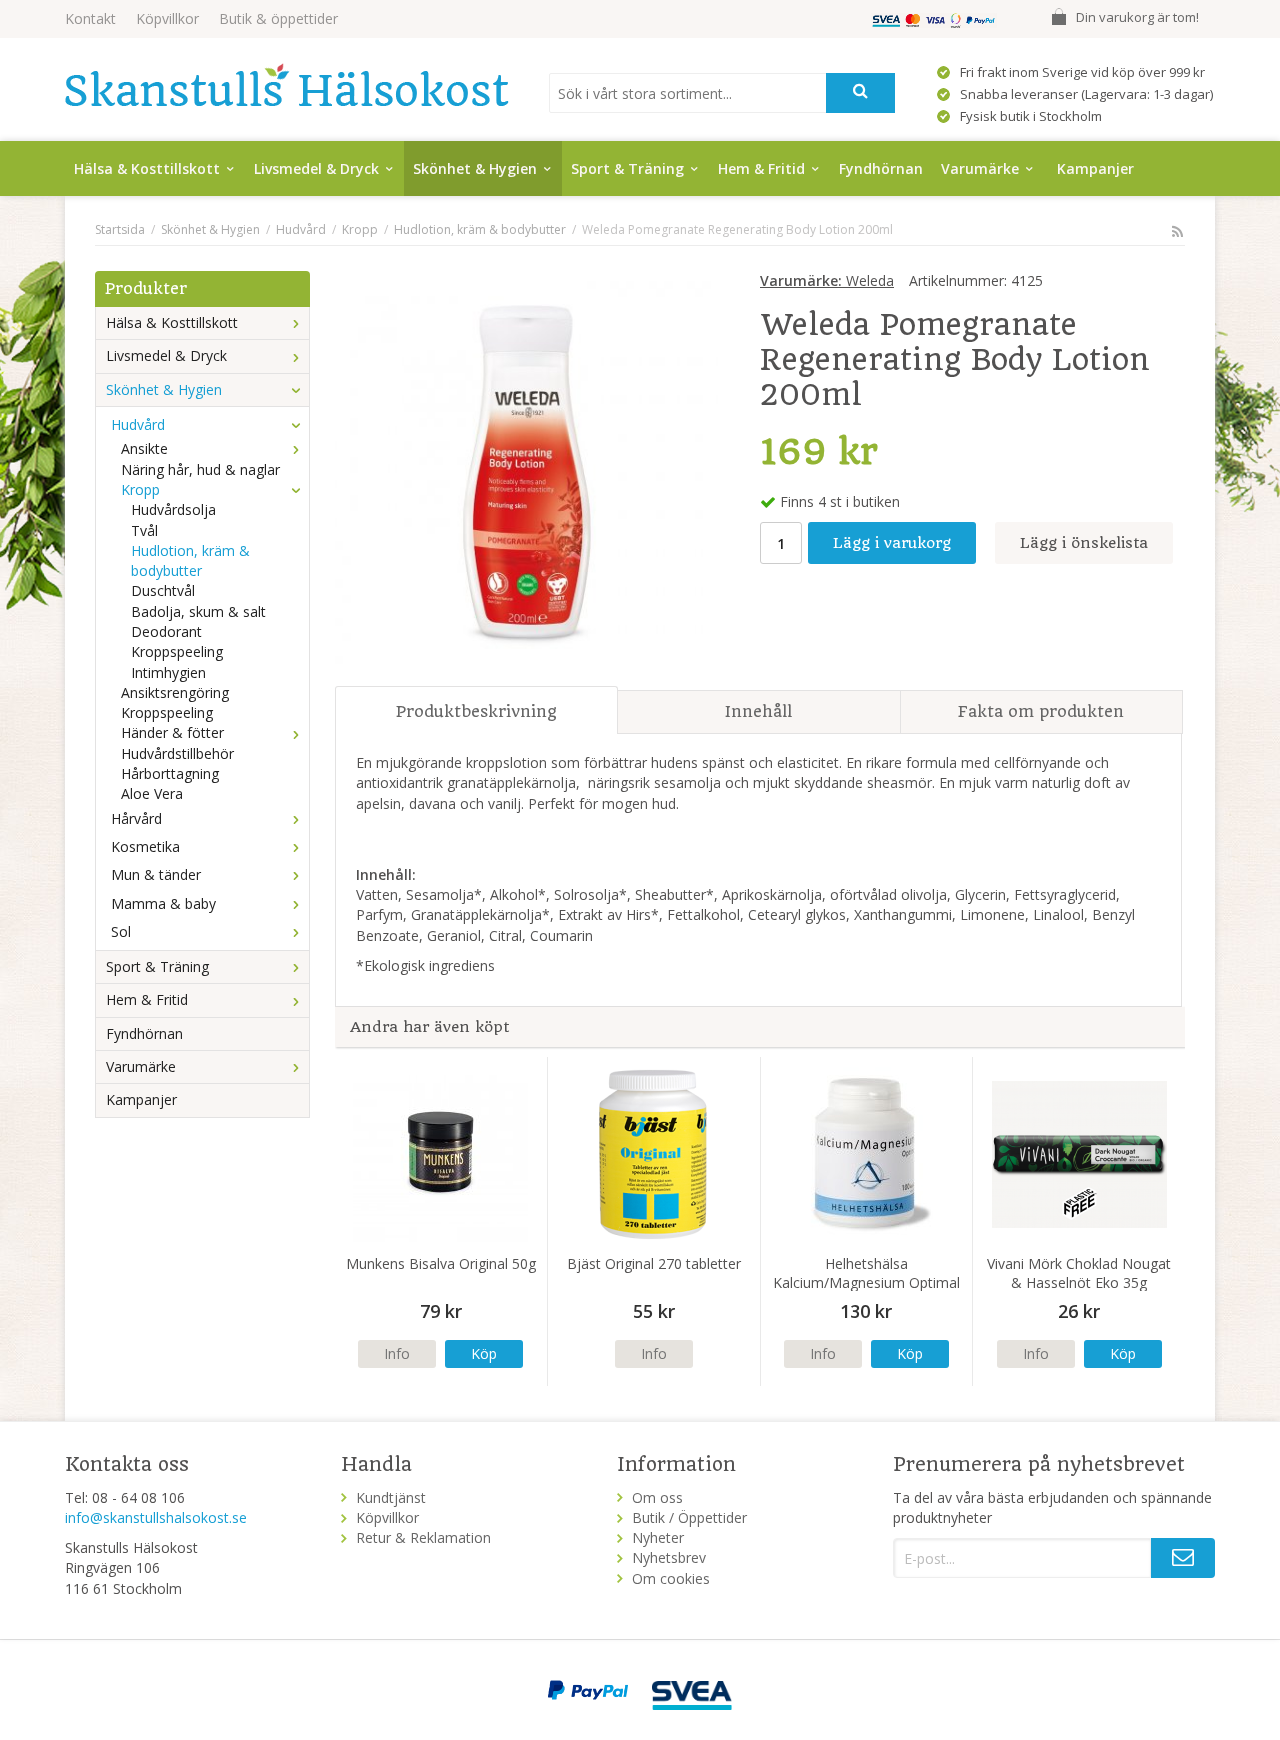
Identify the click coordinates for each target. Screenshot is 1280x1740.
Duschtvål (163, 590)
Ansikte (144, 448)
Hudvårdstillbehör (177, 753)
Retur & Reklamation (423, 1537)
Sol (121, 931)
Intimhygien (168, 672)
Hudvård (138, 424)
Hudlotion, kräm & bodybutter (190, 560)
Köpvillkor (167, 18)
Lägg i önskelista (1084, 543)
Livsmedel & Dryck (316, 168)
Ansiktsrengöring (175, 692)
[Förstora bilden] (526, 470)
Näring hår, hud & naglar (200, 469)
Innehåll (758, 711)
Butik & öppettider (278, 18)
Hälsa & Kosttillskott (147, 168)
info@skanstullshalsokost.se (156, 1517)
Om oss (657, 1497)
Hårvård (136, 818)
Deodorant (166, 631)
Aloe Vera (152, 793)
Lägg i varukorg (892, 543)
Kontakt (90, 18)
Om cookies (671, 1578)
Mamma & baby (163, 903)
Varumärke (980, 168)
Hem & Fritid (761, 168)
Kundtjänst (391, 1497)
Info (397, 1353)
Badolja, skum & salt (198, 611)
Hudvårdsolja (173, 509)
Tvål (144, 530)
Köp (484, 1353)
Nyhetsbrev (669, 1557)
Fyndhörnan (881, 168)
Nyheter (658, 1537)
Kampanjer (1095, 168)
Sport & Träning (627, 168)
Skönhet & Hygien (475, 168)
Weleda (827, 280)
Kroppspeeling (177, 651)
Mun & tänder (156, 874)
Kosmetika (145, 846)
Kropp (140, 489)
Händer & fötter (172, 732)
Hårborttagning (170, 773)
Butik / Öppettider (689, 1517)
